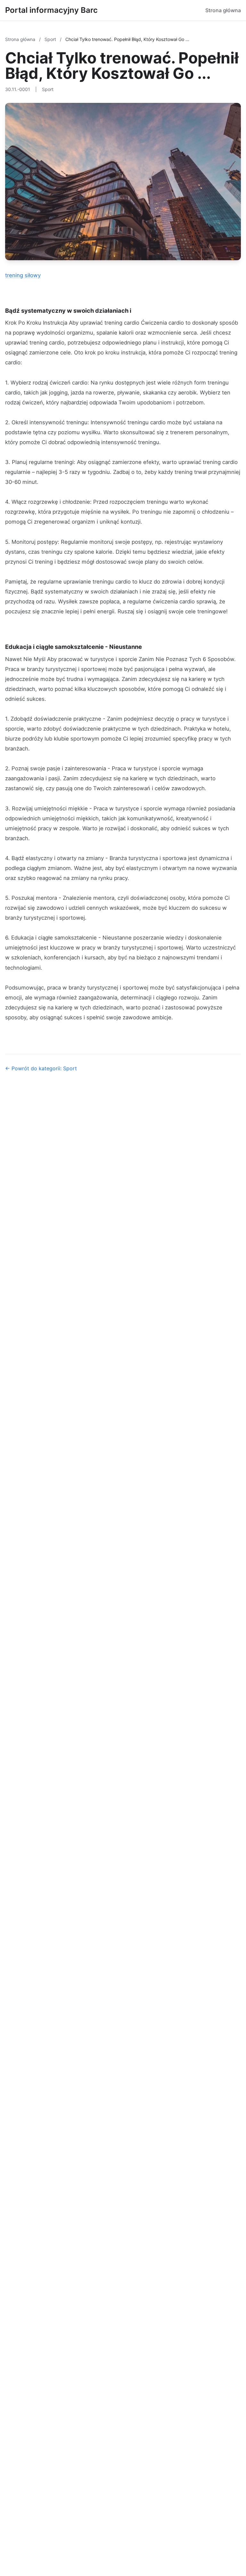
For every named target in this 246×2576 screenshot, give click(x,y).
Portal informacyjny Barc (51, 10)
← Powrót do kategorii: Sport (41, 1068)
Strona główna (223, 10)
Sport (51, 39)
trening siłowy (23, 275)
